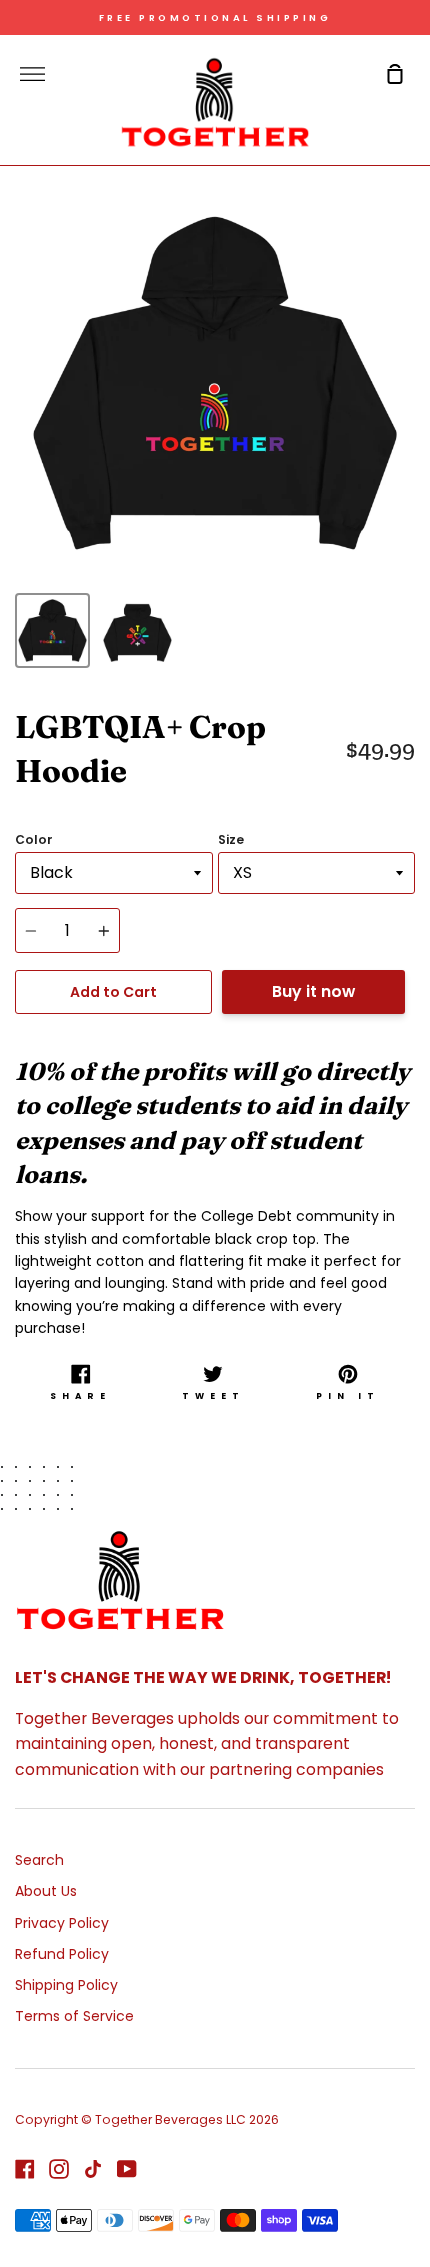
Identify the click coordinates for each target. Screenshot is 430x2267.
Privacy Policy (62, 1923)
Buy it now (313, 991)
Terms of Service (74, 2016)
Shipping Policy (66, 1985)
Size (231, 839)
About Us (46, 1891)
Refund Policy (62, 1954)
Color (34, 839)
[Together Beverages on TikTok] (93, 2169)
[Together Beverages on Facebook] (25, 2169)
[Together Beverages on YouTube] (127, 2169)
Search (39, 1860)
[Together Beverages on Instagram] (59, 2169)
